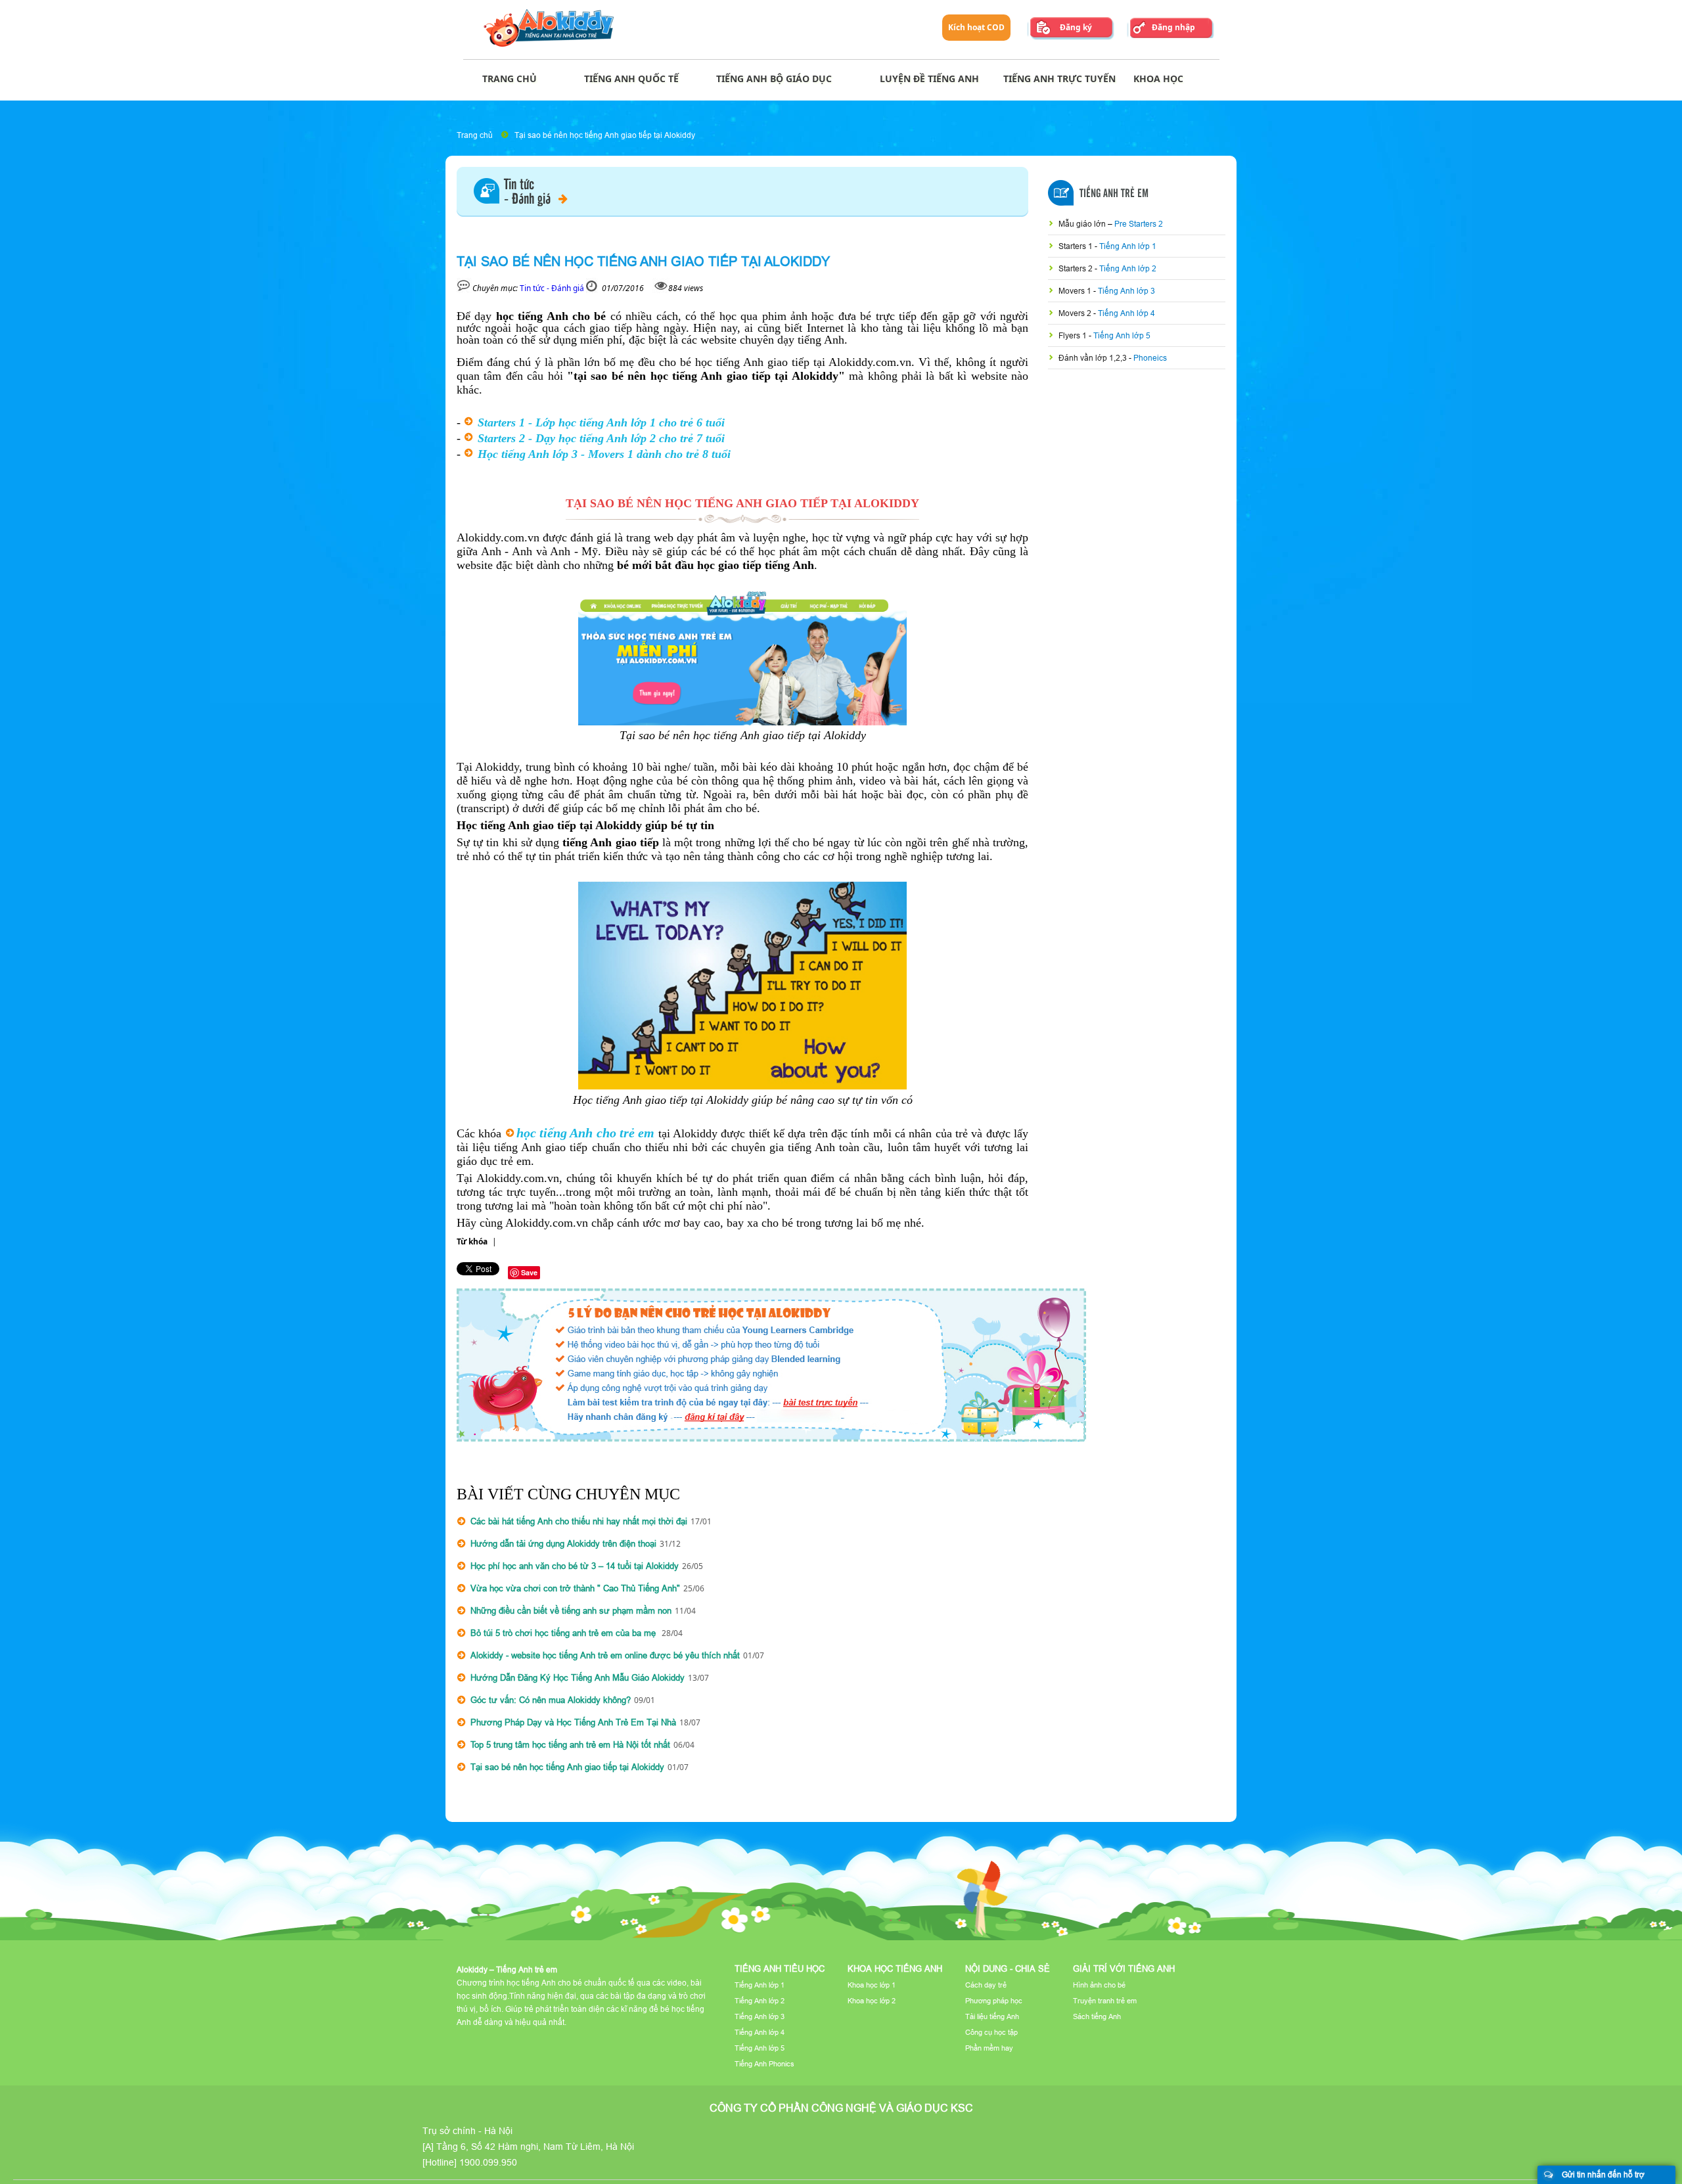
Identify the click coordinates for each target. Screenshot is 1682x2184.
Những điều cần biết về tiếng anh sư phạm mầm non (571, 1610)
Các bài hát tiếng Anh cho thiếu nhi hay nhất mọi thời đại (579, 1521)
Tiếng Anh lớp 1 (1128, 246)
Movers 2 (1076, 313)
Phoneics (1150, 358)
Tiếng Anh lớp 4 (1126, 313)
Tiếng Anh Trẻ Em (1114, 194)
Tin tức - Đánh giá (552, 288)
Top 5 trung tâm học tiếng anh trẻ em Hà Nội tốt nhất (570, 1744)
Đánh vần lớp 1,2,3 (1094, 358)
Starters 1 (1077, 246)
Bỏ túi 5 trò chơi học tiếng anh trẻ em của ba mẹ (564, 1633)
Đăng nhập (1173, 27)
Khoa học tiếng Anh (895, 1968)
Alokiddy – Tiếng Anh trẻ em (507, 1969)
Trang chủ (475, 135)
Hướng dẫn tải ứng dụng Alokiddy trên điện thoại (563, 1543)
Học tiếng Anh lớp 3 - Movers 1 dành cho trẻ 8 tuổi (604, 454)
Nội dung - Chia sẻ (1008, 1968)
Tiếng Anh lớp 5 (1122, 335)
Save (529, 1272)
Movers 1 (1076, 291)
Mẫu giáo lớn (1083, 224)
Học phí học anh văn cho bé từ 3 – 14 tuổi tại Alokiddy (575, 1566)
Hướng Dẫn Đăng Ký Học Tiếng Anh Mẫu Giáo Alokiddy (578, 1677)
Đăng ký (1076, 27)
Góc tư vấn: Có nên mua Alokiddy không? (551, 1700)
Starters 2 (1077, 268)
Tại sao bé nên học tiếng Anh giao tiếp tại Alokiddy (605, 135)
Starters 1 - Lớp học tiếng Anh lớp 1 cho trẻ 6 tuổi (601, 422)
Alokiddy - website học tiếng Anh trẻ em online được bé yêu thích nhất (605, 1655)
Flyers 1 (1074, 335)
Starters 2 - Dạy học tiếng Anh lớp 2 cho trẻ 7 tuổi (601, 438)
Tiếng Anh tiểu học (780, 1968)
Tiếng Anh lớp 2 (1128, 268)
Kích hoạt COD (976, 27)
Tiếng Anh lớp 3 (1126, 291)
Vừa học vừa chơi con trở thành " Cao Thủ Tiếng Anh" (575, 1588)
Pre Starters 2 (1139, 224)
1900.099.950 (488, 2162)
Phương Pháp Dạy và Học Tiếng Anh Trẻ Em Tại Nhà (573, 1722)
